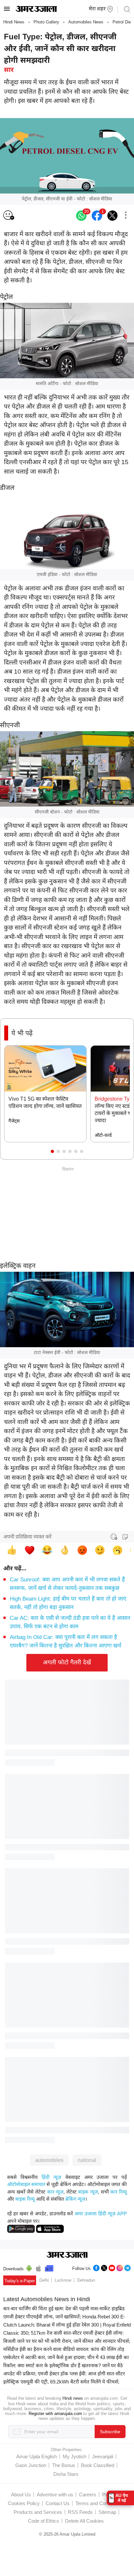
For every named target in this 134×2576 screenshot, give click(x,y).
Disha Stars (66, 2474)
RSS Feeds (80, 2512)
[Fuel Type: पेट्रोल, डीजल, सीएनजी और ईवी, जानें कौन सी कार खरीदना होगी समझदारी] (113, 216)
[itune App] (39, 2267)
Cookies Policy (24, 2503)
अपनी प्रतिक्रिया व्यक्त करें (27, 1537)
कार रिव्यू (119, 2192)
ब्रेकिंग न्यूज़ (75, 2199)
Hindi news (73, 2398)
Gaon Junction (31, 2465)
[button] (52, 1151)
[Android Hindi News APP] (21, 2228)
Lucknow (63, 2280)
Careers (88, 2495)
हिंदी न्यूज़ (51, 2177)
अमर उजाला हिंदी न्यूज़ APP (101, 2214)
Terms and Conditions (99, 2503)
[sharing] (126, 216)
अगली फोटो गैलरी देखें (67, 1662)
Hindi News (14, 22)
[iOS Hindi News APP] (50, 2228)
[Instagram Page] (120, 2267)
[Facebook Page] (96, 2267)
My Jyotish (74, 2456)
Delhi (44, 2280)
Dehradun (86, 2280)
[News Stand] (49, 2267)
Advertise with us (55, 2495)
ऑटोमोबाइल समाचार (26, 2184)
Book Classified (98, 2465)
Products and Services (38, 2512)
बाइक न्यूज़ (88, 2192)
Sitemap (107, 2512)
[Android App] (29, 2267)
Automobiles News (86, 22)
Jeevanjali (103, 2456)
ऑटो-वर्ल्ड (103, 1135)
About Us (21, 2495)
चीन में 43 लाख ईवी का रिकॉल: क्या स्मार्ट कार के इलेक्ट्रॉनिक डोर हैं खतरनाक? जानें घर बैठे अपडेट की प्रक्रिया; (66, 2365)
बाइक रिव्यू (25, 2199)
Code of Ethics (44, 2521)
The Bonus (64, 2465)
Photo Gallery (46, 22)
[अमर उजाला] (36, 10)
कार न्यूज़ (55, 2192)
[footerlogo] (67, 2255)
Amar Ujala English (37, 2456)
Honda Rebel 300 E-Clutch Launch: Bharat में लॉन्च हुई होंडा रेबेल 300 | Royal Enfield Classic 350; (67, 2325)
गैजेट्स (14, 1121)
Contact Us (58, 2503)
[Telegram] (127, 2267)
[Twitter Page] (104, 2267)
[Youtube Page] (112, 2267)
